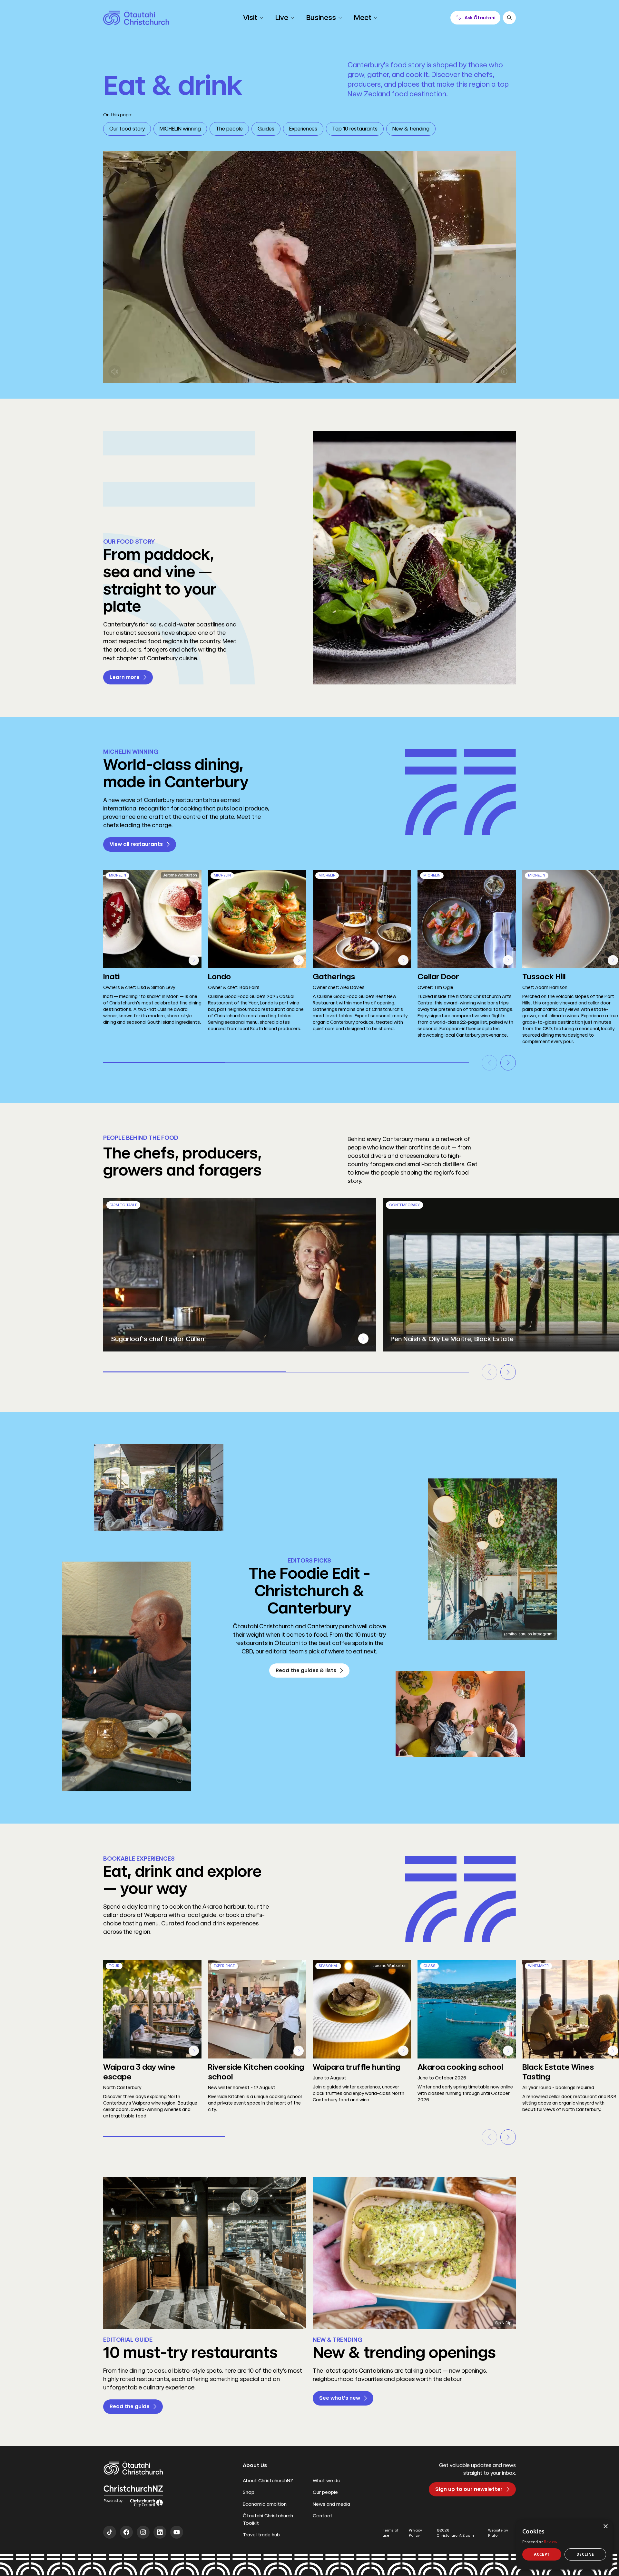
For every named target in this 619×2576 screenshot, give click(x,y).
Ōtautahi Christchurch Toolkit (268, 2519)
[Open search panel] (509, 18)
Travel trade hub (261, 2535)
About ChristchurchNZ (268, 2481)
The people (229, 129)
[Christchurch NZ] (136, 18)
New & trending (411, 129)
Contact (323, 2516)
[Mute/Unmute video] (115, 372)
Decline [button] (585, 2554)
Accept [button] (542, 2554)
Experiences (303, 129)
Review (550, 2542)
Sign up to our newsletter (469, 2489)
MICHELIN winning (180, 129)
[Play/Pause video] (504, 372)
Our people (325, 2492)
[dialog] (564, 2545)
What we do (327, 2481)
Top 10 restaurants (355, 129)
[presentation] (363, 1339)
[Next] (508, 1063)
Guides (266, 129)
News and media (331, 2504)
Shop (249, 2492)
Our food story (127, 129)
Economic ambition (265, 2504)
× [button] (605, 2527)
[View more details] (194, 960)
